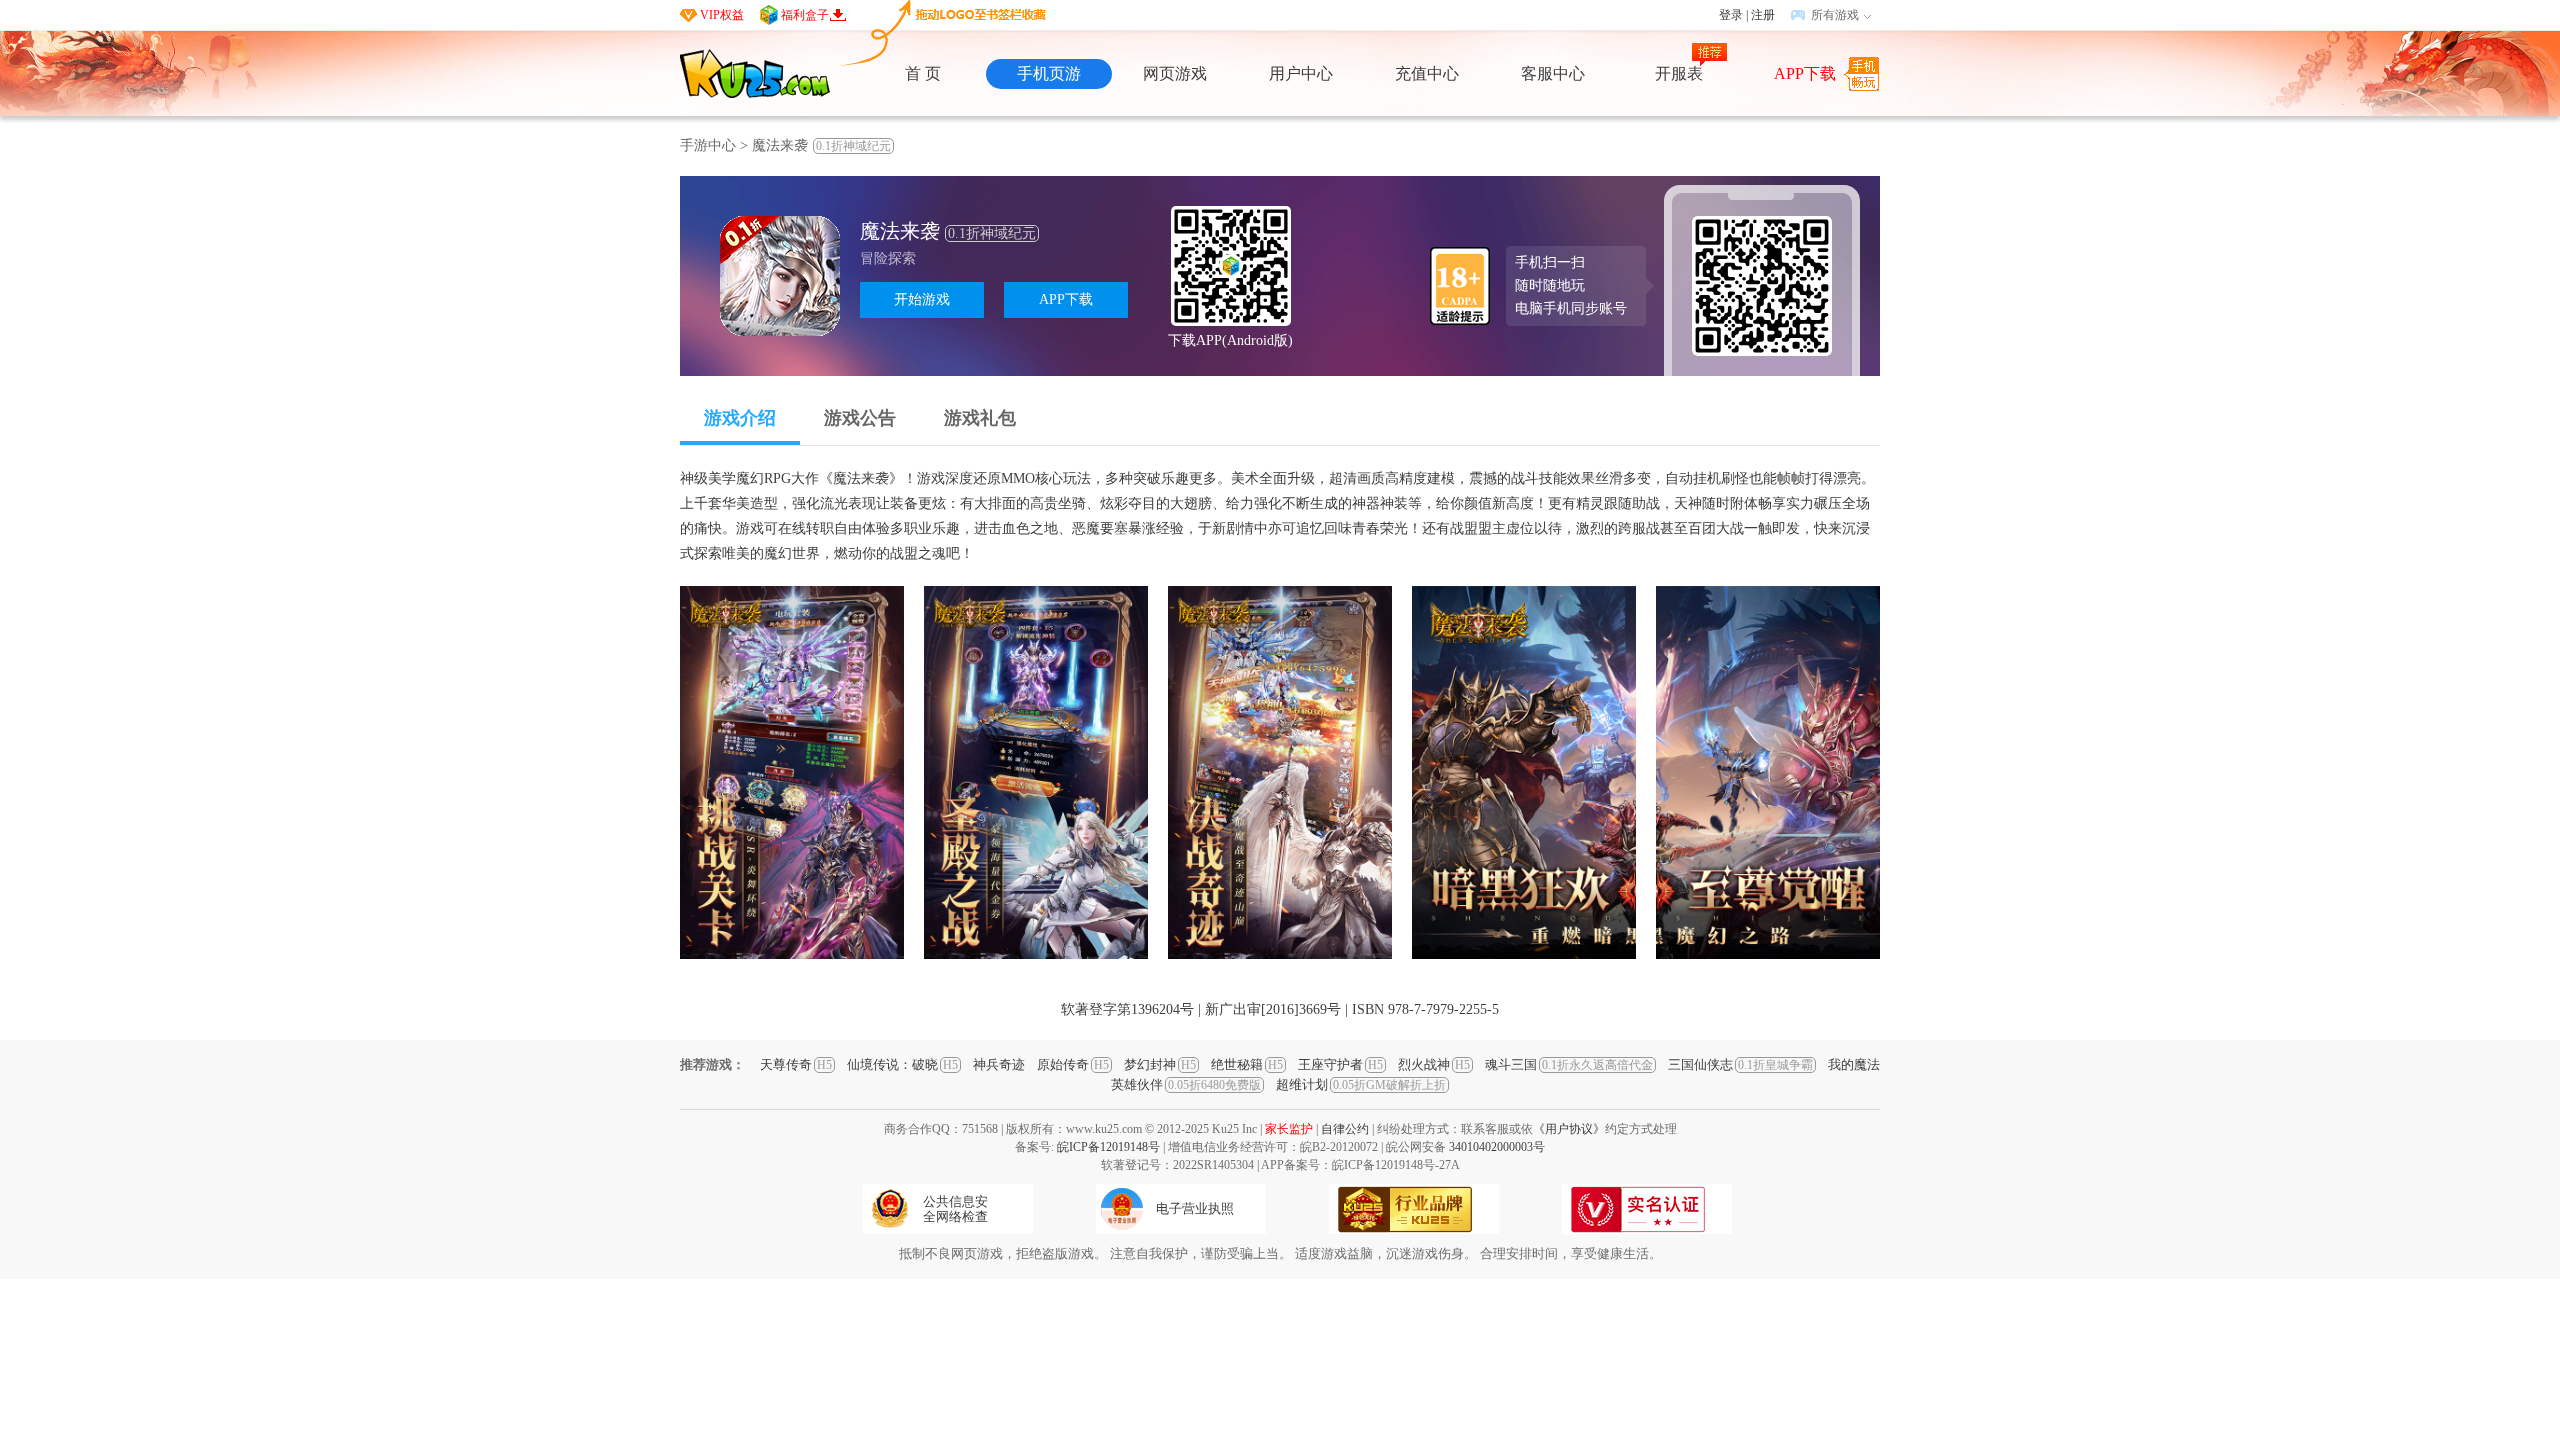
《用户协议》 (1569, 1129)
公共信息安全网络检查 (955, 1209)
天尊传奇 (796, 1064)
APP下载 (1805, 73)
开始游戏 (922, 299)
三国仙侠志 (1740, 1064)
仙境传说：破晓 (902, 1064)
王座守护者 (1340, 1064)
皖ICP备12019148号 (1108, 1147)
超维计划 (1361, 1084)
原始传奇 (1073, 1064)
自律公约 (1345, 1129)
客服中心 (1553, 73)
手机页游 (1049, 73)
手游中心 (708, 145)
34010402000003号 (1497, 1147)
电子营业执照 (1195, 1208)
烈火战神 (1434, 1064)
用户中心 (1301, 73)
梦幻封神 (1160, 1064)
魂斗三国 (1569, 1064)
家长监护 (1289, 1129)
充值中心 (1427, 73)
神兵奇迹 (999, 1064)
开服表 (1679, 73)
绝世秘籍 (1247, 1064)
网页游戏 (1175, 73)
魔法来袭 (821, 145)
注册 (1763, 15)
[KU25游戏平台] (755, 73)
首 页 (923, 73)
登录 (1731, 15)
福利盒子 (805, 15)
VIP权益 (722, 15)
